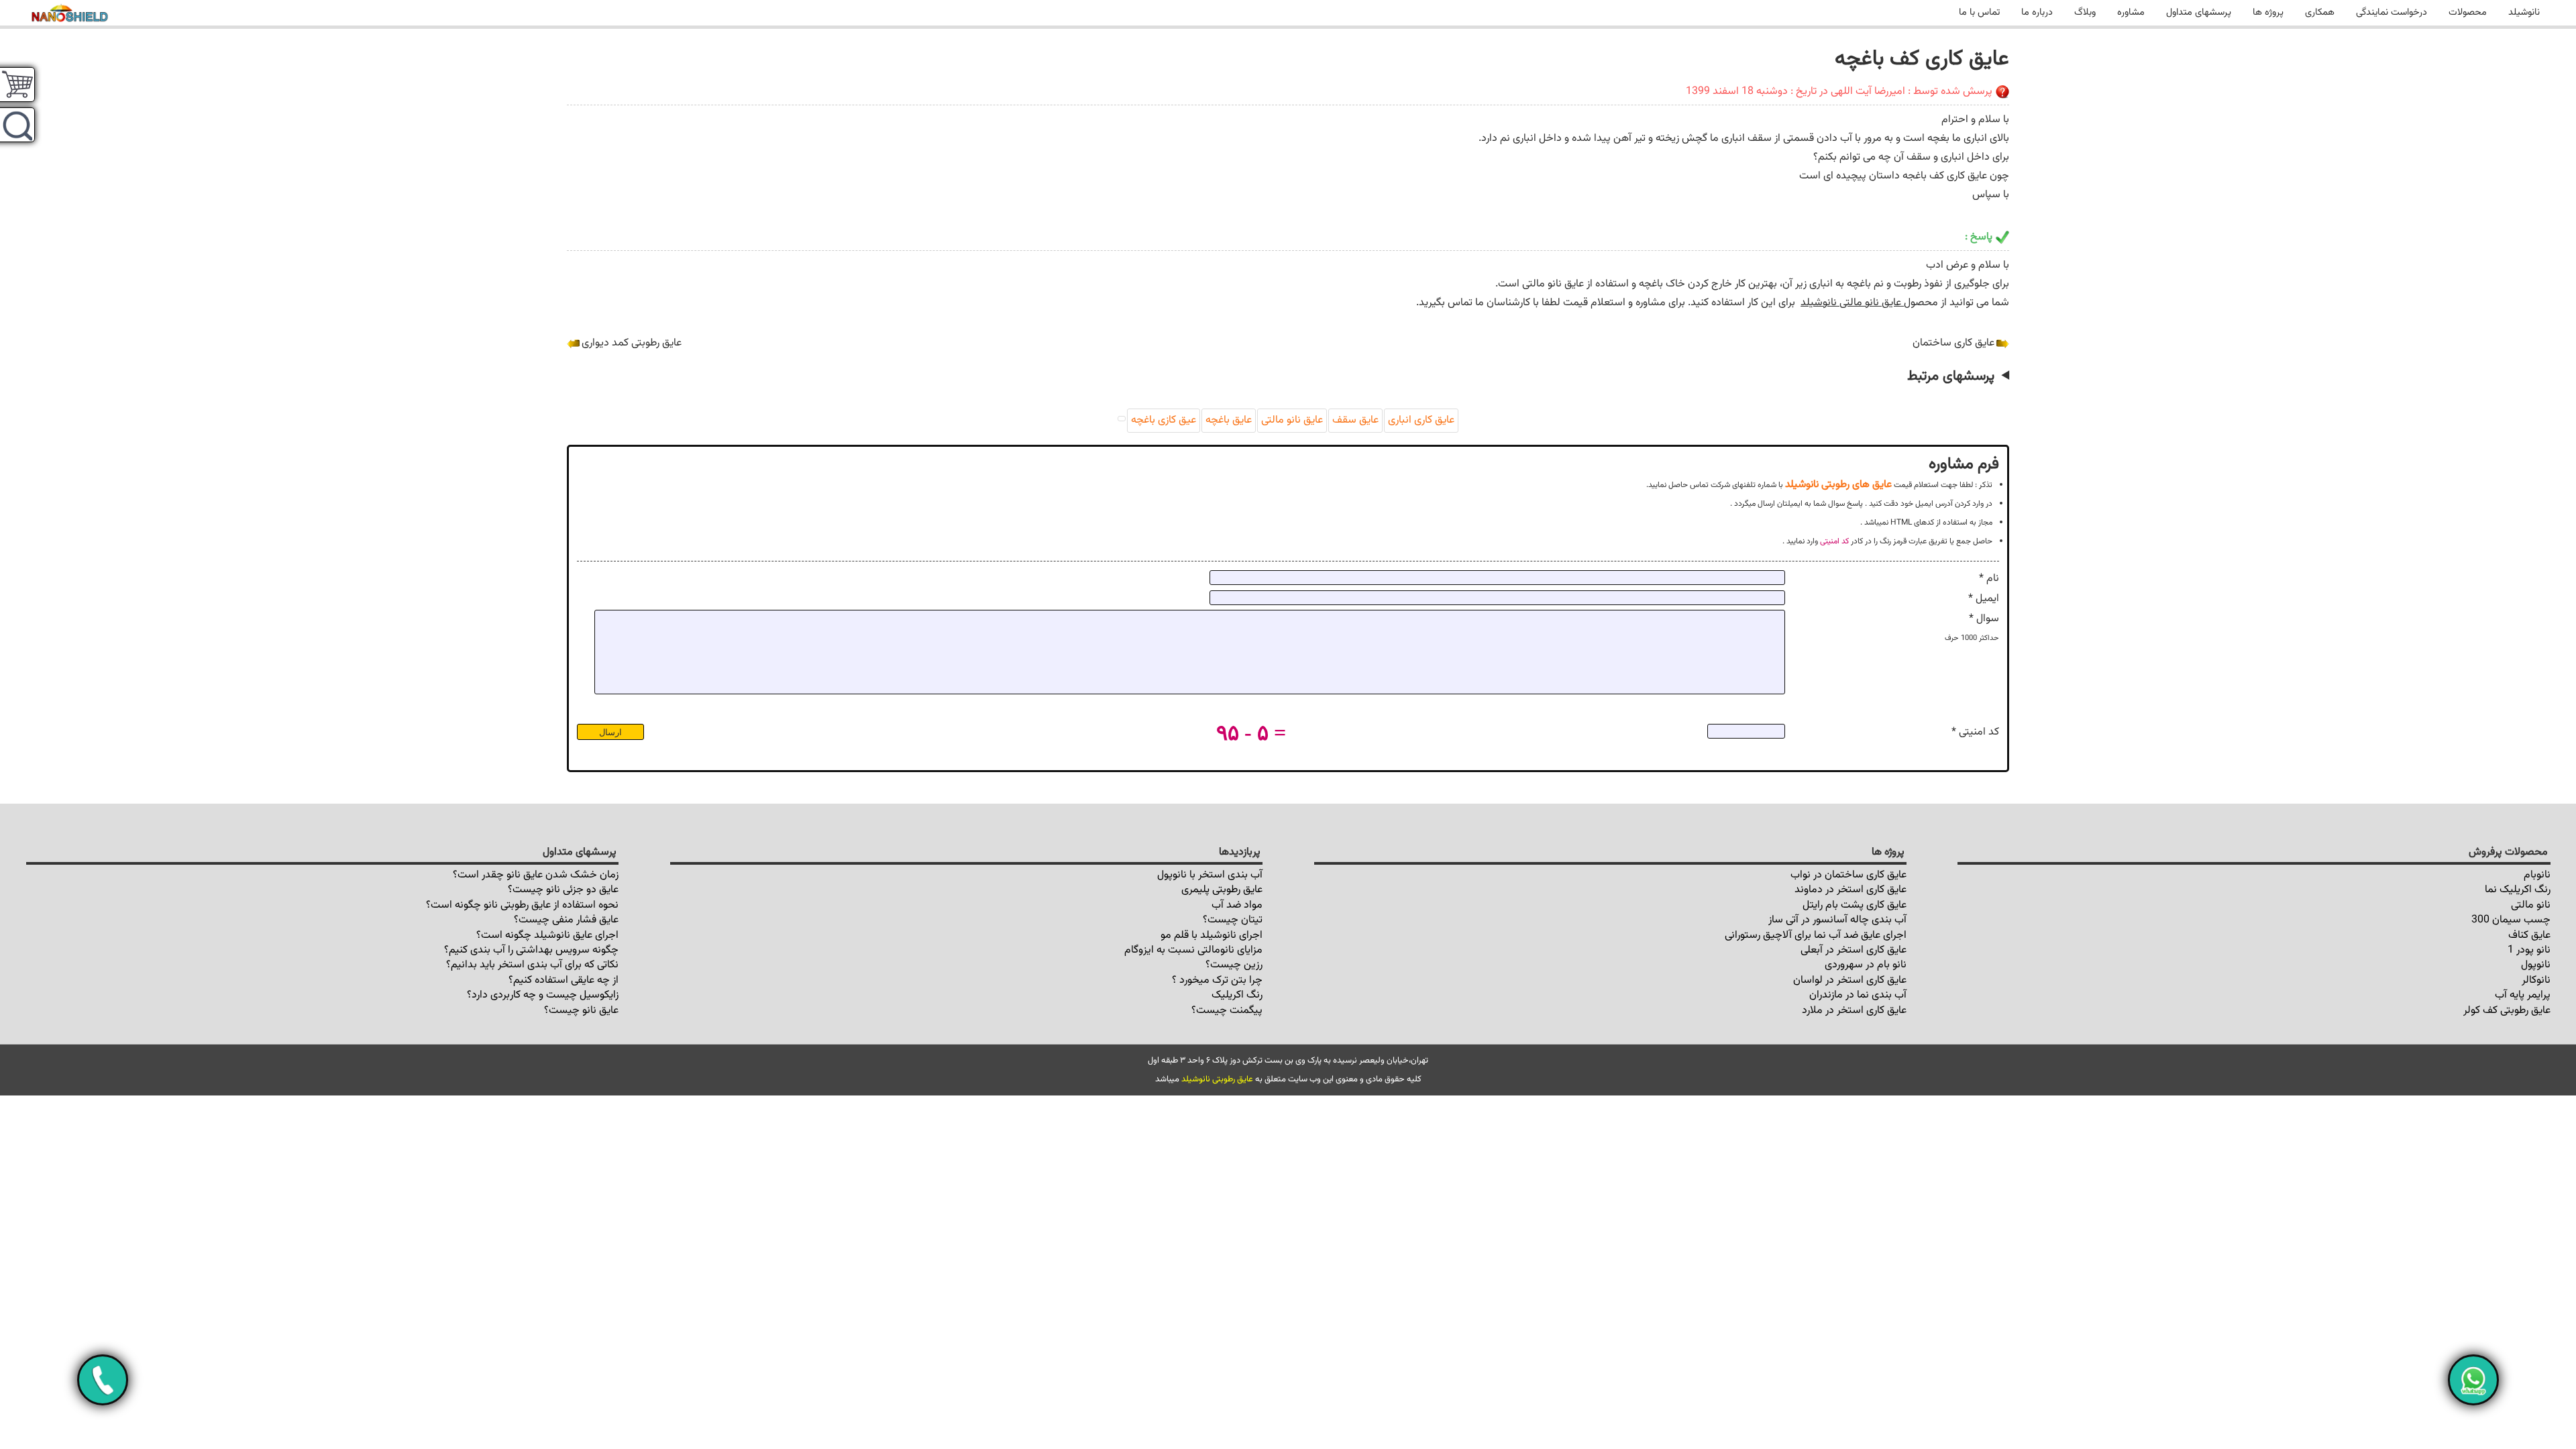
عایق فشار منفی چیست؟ (566, 920)
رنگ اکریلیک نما (2518, 890)
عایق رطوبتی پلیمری (1222, 890)
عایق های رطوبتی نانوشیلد (1838, 484)
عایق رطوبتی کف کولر (2507, 1011)
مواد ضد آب (1237, 905)
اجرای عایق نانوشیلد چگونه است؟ (547, 935)
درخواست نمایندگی (2392, 12)
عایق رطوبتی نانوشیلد (1217, 1079)
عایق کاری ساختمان (1953, 343)
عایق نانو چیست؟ (581, 1011)
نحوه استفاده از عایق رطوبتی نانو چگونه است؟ (522, 905)
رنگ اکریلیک (1237, 995)
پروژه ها (2268, 12)
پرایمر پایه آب (2523, 995)
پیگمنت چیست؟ (1227, 1011)
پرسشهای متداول (2199, 12)
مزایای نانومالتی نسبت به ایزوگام (1193, 950)
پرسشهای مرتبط (1951, 376)
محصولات (2468, 12)
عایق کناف (2529, 935)
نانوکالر (2536, 980)
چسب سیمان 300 (2511, 920)
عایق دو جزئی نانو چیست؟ (563, 890)
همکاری (2320, 12)
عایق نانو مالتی (1292, 420)
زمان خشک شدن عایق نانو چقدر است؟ (536, 875)
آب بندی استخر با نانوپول (1210, 875)
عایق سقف (1355, 420)
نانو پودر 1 (2529, 950)
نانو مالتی (2531, 905)
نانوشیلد (2524, 12)
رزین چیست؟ (1234, 965)
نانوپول (2536, 965)
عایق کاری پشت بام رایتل (1855, 905)
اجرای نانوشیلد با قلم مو (1212, 935)
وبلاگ (2085, 12)
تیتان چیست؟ (1233, 920)
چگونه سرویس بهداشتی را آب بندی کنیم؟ (531, 950)
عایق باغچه (1229, 420)
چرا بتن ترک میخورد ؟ (1217, 980)
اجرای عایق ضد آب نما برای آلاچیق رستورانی (1816, 935)
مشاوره (2131, 12)
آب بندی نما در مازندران (1858, 995)
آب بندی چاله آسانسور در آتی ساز (1837, 920)
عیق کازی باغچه (1164, 420)
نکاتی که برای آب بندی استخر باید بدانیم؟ (532, 965)
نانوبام (2537, 875)
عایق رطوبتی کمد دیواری (632, 343)
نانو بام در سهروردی (1866, 965)
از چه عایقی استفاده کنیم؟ (563, 980)
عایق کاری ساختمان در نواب (1848, 875)
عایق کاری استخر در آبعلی (1854, 950)
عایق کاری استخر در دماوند (1850, 890)
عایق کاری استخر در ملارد (1854, 1011)
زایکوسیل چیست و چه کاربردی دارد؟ (543, 995)
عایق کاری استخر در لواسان (1850, 980)
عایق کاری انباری (1421, 420)
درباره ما (2037, 12)
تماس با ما (1979, 12)
